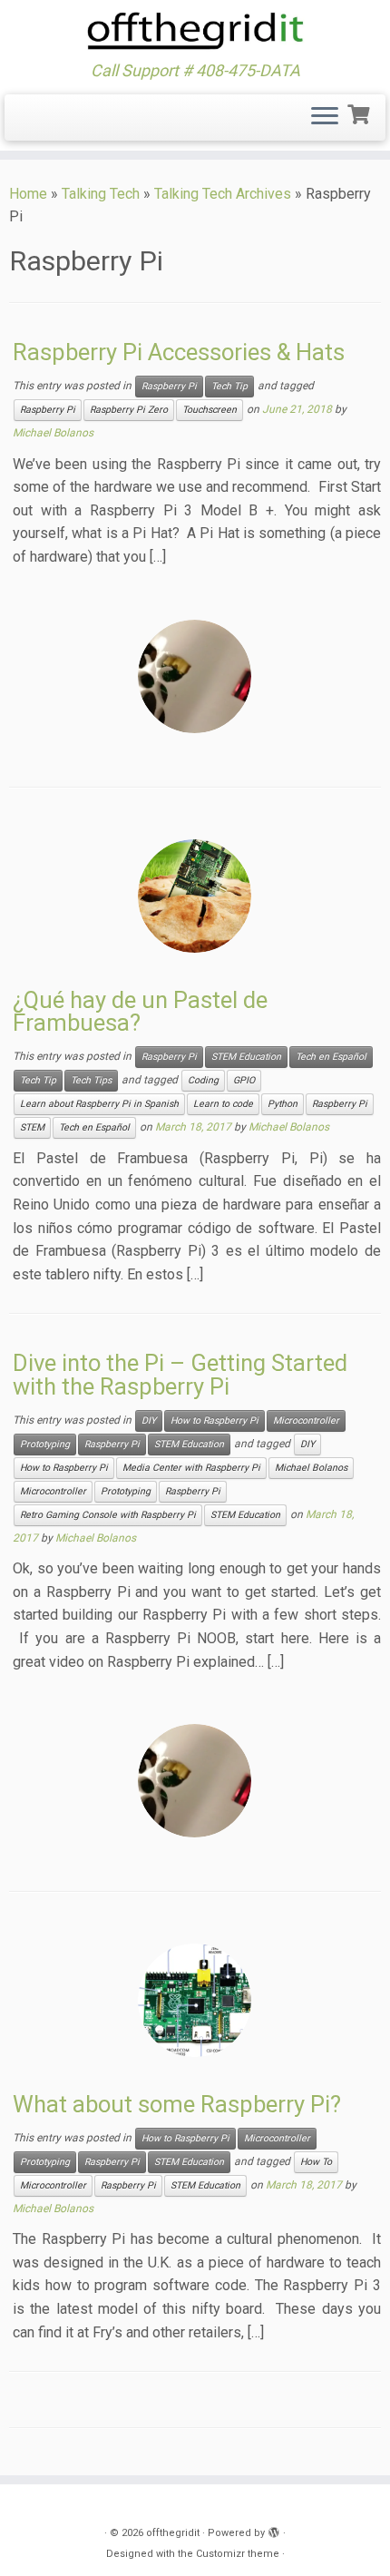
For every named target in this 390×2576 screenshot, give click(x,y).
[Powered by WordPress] (274, 2530)
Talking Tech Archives (223, 194)
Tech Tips (91, 1080)
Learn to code (223, 1104)
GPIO (244, 1080)
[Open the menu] (325, 118)
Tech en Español (331, 1057)
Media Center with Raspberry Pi (191, 1468)
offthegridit (173, 2533)
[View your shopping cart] (361, 113)
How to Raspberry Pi (214, 1420)
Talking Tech (101, 194)
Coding (203, 1080)
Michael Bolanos (53, 433)
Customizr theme (238, 2554)
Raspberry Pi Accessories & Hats (179, 352)
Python (283, 1104)
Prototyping (45, 1444)
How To (316, 2162)
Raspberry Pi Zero (129, 410)
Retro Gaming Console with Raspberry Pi (108, 1515)
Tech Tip (229, 386)
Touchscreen (210, 410)
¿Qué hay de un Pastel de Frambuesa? (140, 1012)
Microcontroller (306, 1420)
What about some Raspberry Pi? (177, 2104)
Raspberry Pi (169, 386)
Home (28, 194)
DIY (149, 1420)
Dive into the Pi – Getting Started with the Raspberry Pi (180, 1375)
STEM (32, 1127)
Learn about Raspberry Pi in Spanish (99, 1104)
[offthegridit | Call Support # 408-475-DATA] (195, 31)
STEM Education (246, 1057)
